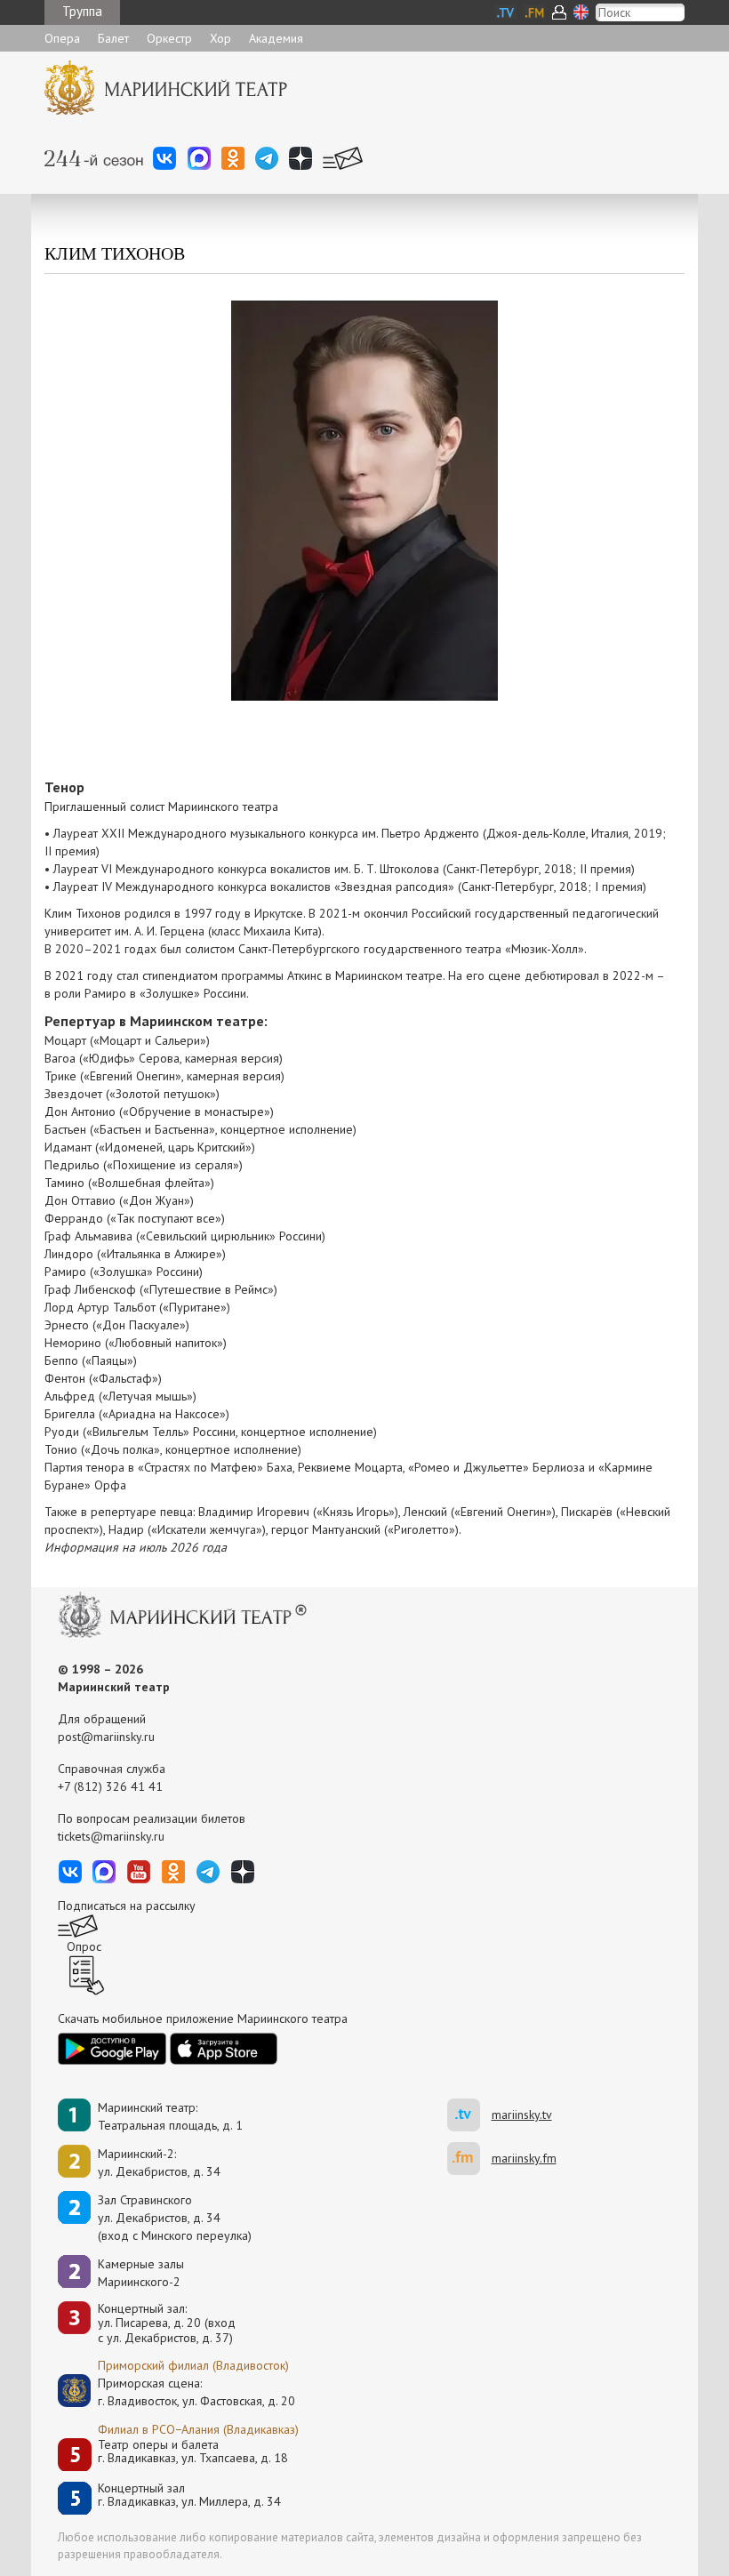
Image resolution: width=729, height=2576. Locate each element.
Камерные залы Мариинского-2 (141, 2273)
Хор (220, 38)
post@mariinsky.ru (106, 1737)
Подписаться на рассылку (127, 1906)
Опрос (84, 1946)
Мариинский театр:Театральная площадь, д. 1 (170, 2116)
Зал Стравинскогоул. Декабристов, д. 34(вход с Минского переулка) (175, 2218)
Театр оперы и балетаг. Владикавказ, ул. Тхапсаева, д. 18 (193, 2452)
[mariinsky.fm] (469, 2159)
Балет (113, 38)
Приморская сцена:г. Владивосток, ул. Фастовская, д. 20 (178, 2392)
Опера (62, 38)
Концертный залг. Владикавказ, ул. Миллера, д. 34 (189, 2496)
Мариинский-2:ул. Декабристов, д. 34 (159, 2163)
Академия (276, 38)
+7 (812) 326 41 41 (110, 1786)
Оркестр (169, 38)
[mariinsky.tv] (469, 2115)
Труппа (82, 11)
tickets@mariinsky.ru (111, 1836)
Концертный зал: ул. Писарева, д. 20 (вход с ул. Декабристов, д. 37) (167, 2323)
